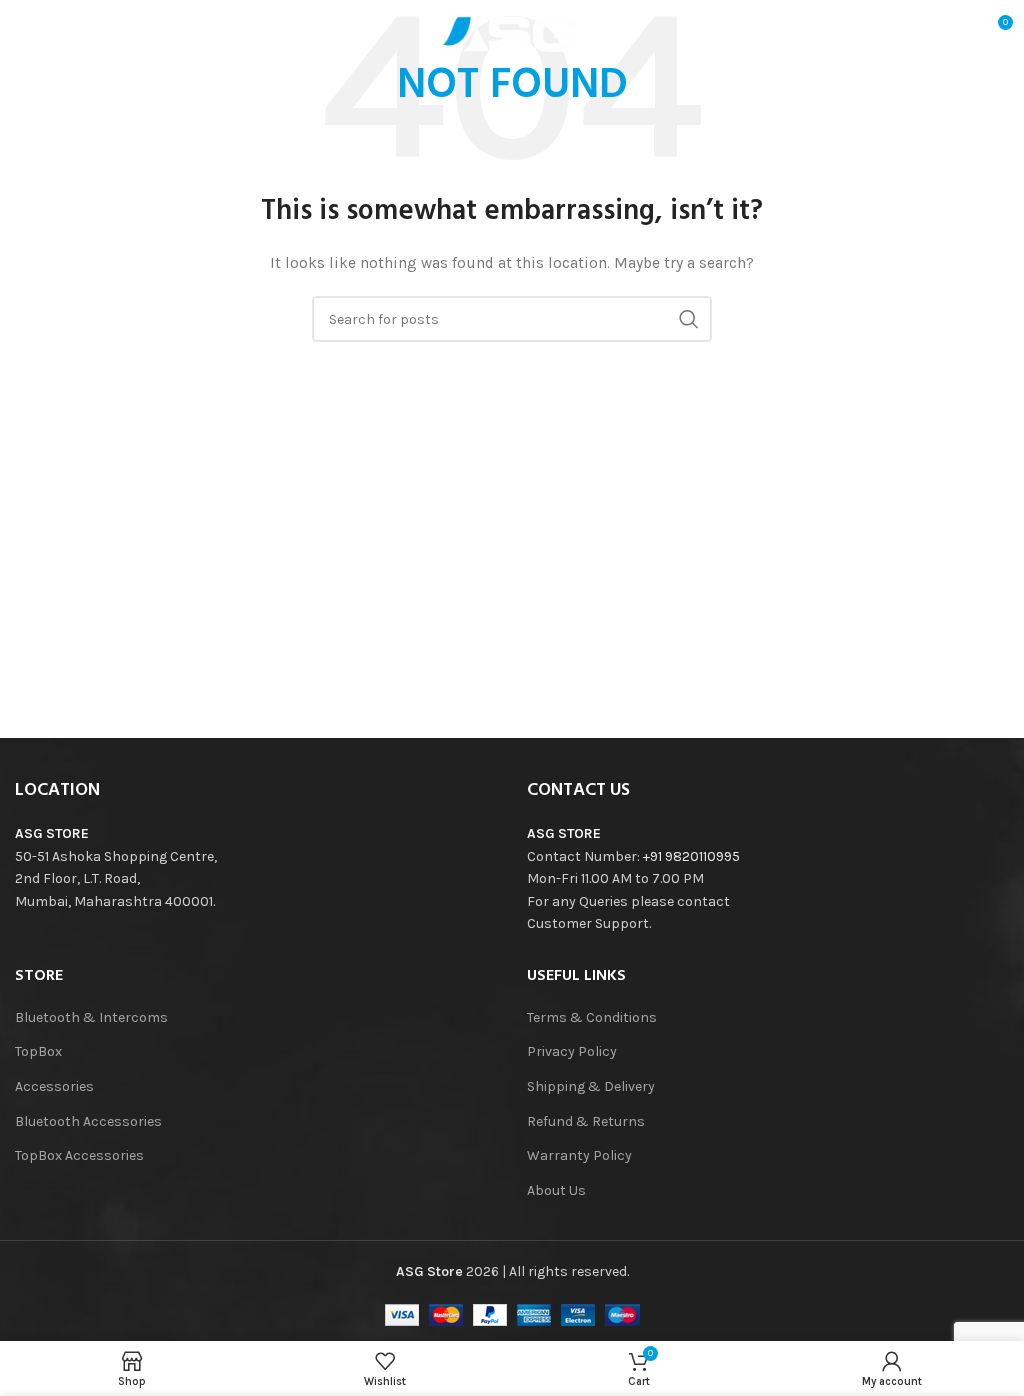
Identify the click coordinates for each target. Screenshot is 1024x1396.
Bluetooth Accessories (88, 1121)
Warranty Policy (579, 1155)
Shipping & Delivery (591, 1086)
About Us (556, 1190)
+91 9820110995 (691, 856)
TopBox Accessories (79, 1155)
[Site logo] (512, 28)
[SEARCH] (689, 319)
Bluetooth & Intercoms (91, 1017)
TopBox (38, 1051)
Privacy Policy (572, 1051)
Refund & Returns (586, 1121)
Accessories (54, 1086)
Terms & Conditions (592, 1017)
